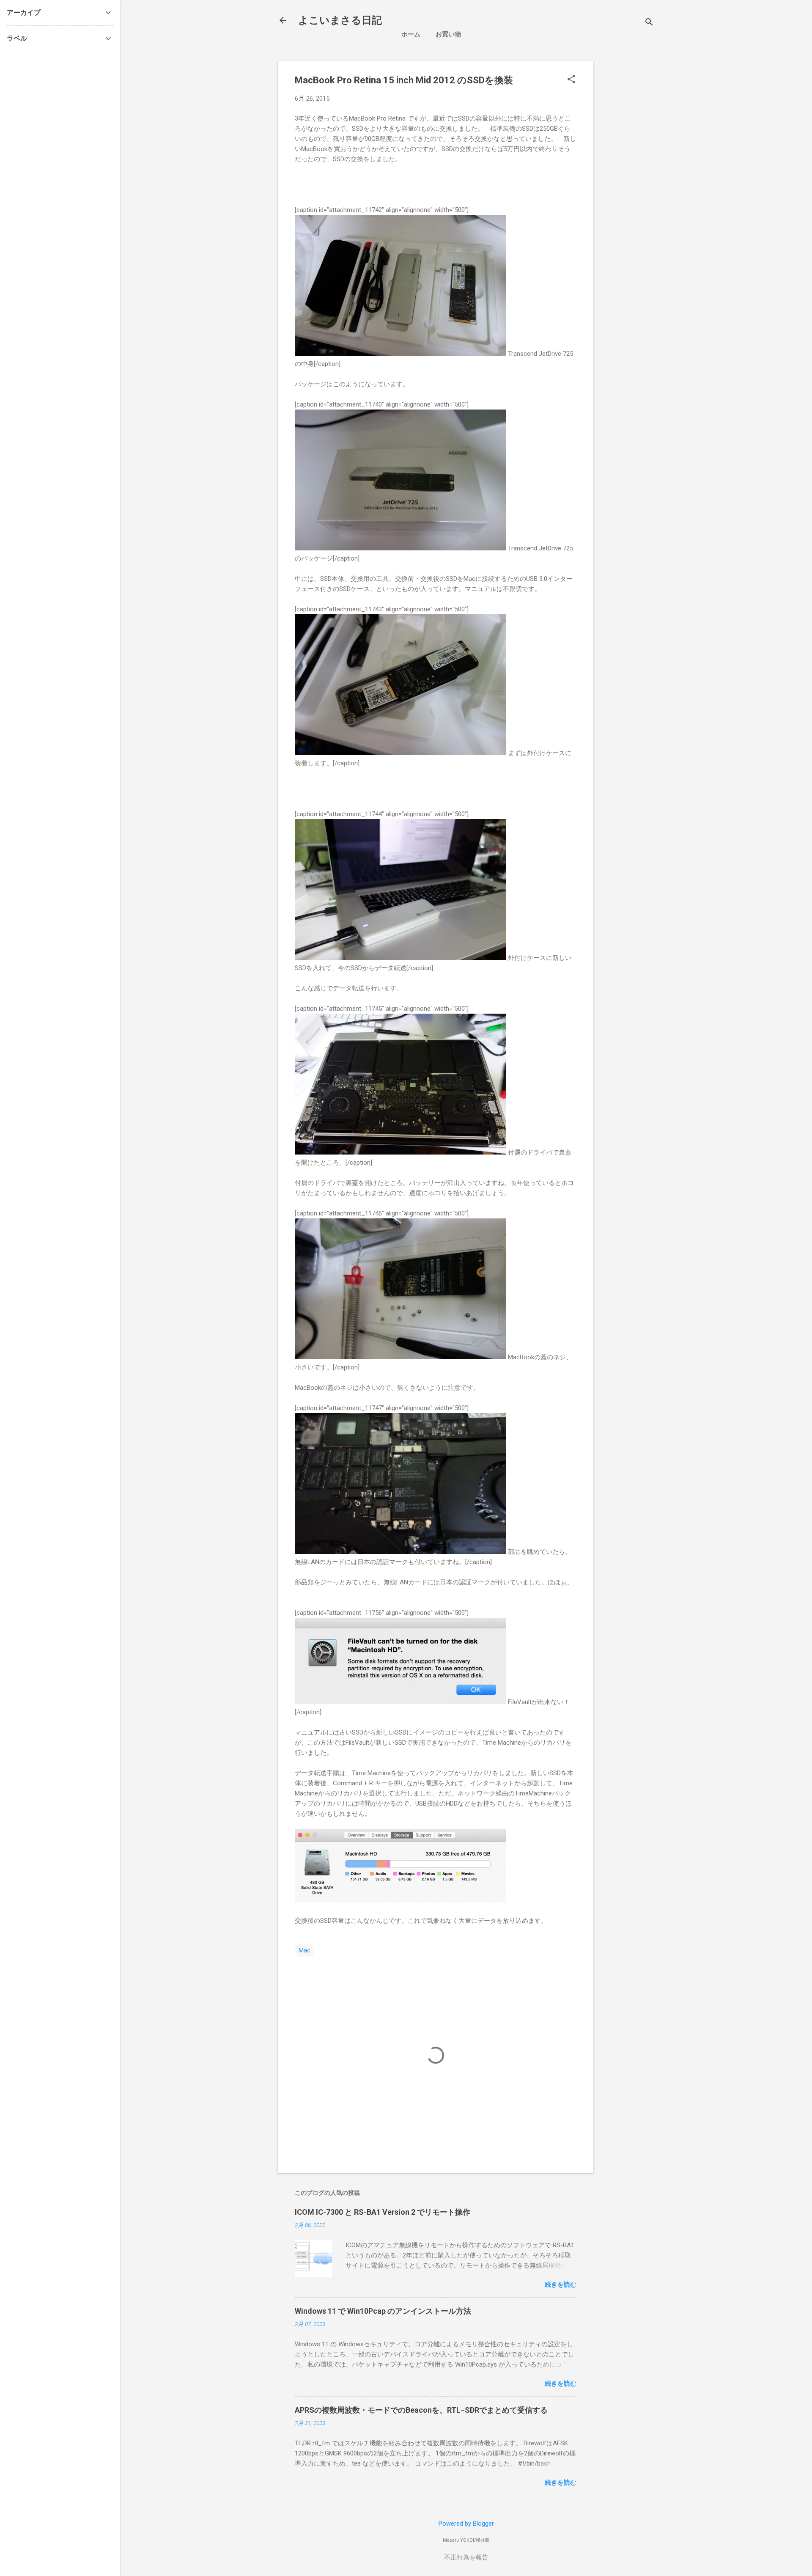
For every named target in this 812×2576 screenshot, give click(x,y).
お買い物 (448, 34)
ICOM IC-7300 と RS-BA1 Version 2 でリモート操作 (383, 2212)
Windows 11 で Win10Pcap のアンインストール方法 (383, 2311)
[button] (571, 80)
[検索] (649, 23)
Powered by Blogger (466, 2524)
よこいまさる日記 (340, 20)
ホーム (411, 34)
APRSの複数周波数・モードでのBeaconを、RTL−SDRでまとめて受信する (421, 2410)
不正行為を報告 (466, 2557)
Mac (304, 1950)
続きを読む (561, 2285)
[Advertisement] (671, 121)
